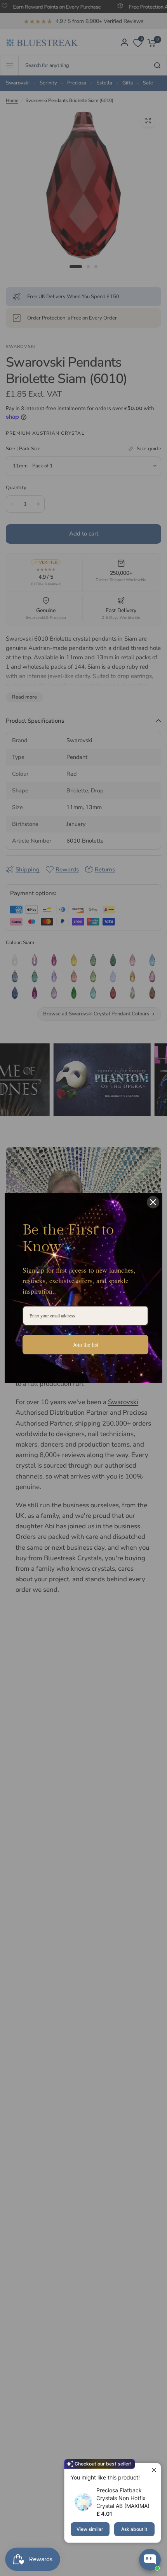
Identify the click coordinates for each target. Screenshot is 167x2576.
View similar (90, 2529)
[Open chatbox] (150, 2560)
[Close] (153, 1202)
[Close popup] (154, 2470)
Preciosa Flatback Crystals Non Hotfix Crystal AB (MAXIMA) (123, 2498)
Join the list (86, 1344)
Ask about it (134, 2529)
